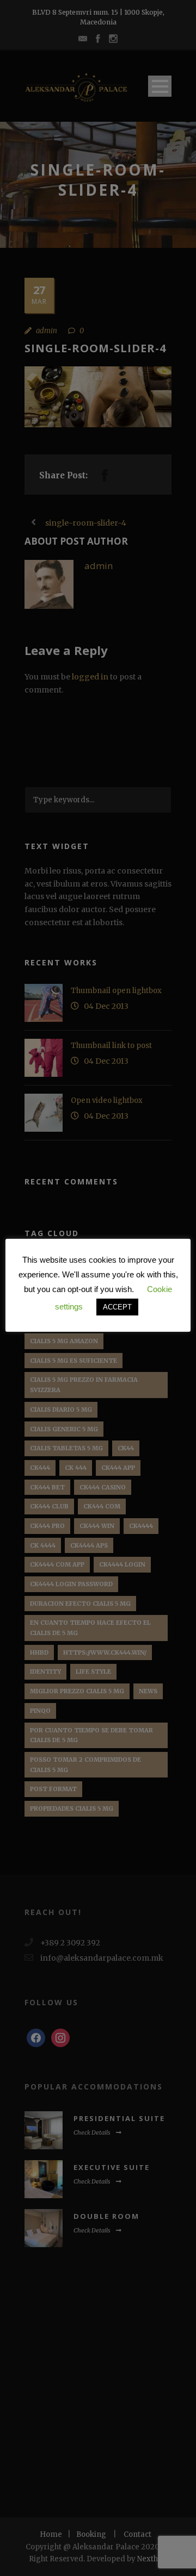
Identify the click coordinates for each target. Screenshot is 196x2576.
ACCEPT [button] (117, 1307)
